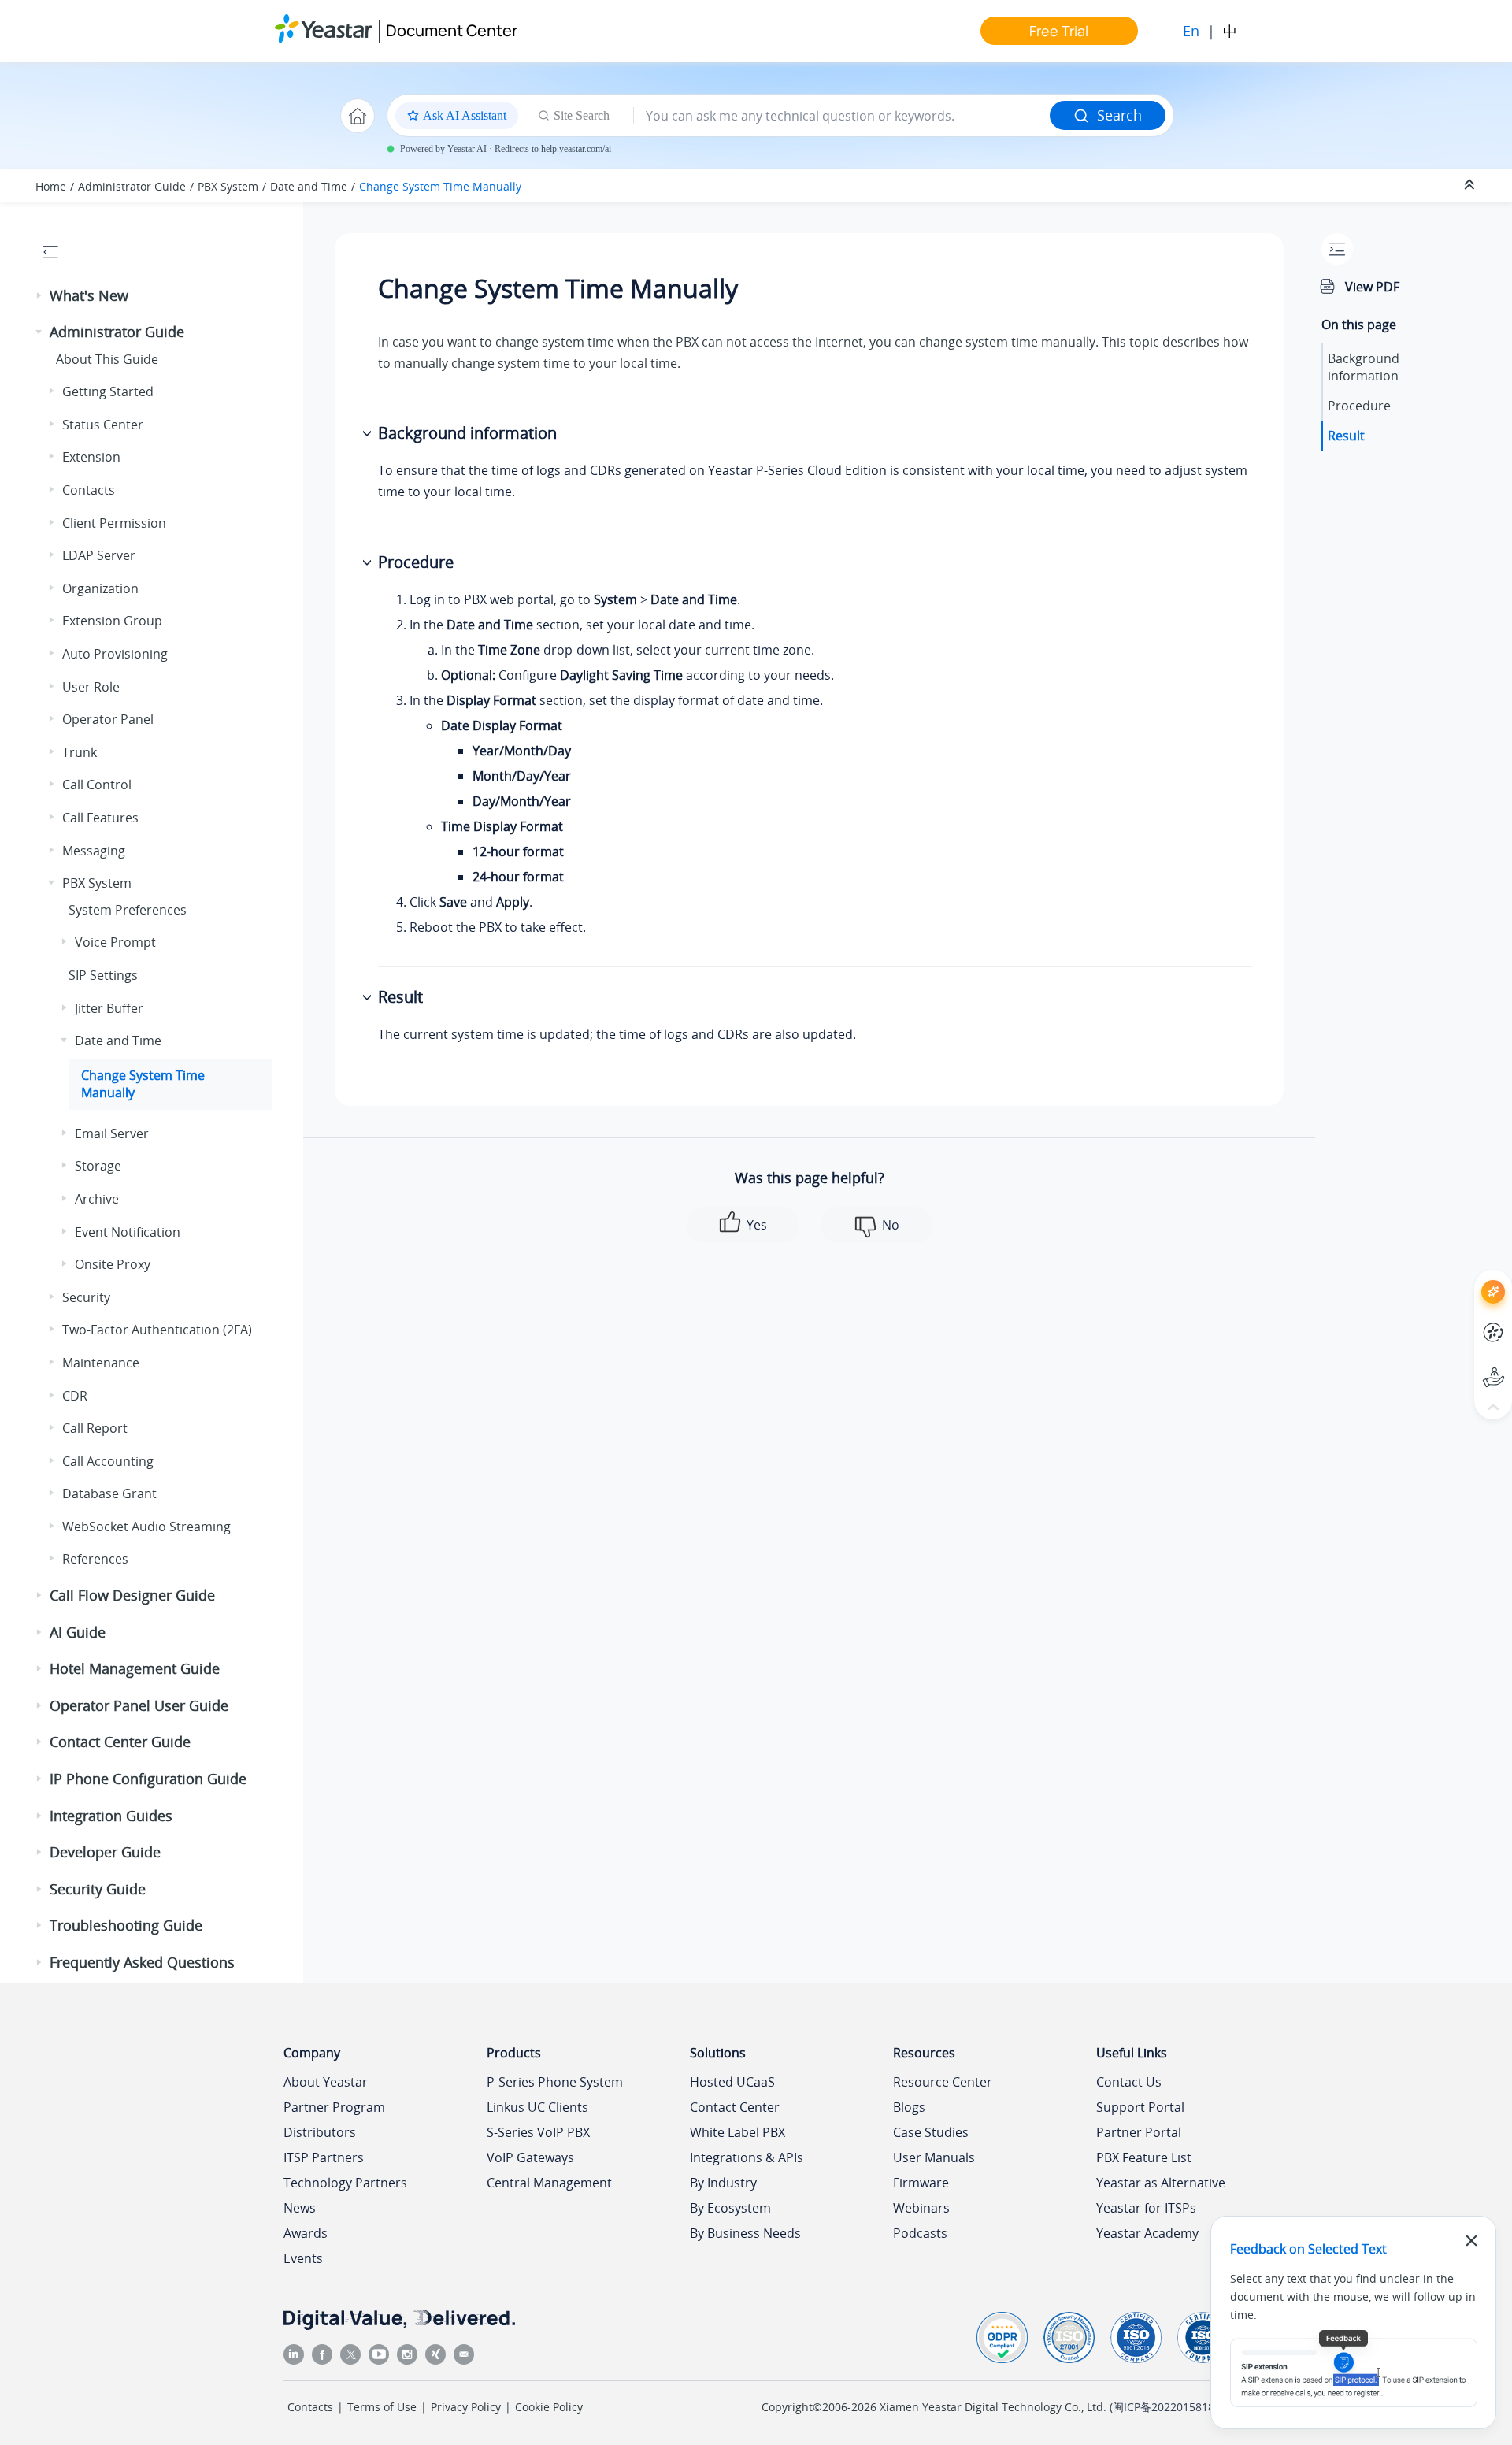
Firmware (921, 2183)
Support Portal (1464, 1364)
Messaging (94, 851)
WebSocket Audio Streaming (146, 1527)
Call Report (95, 1428)
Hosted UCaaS (732, 2082)
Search (1119, 115)
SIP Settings (103, 975)
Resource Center (943, 2082)
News (300, 2208)
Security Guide (98, 1889)
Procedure (1359, 406)
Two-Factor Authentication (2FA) (157, 1330)
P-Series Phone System (555, 2082)
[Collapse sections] (1471, 185)
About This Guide (107, 359)
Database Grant (109, 1493)
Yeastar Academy (1147, 2233)
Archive (97, 1199)
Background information (1364, 367)
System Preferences (128, 910)
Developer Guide (105, 1852)
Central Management (549, 2183)
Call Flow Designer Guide (132, 1595)
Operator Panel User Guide (139, 1705)
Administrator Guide (132, 186)
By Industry (723, 2183)
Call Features (100, 818)
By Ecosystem (730, 2208)
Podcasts (920, 2233)
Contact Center (735, 2107)
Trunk (80, 752)
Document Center (452, 30)
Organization (100, 588)
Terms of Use (382, 2407)
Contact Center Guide (120, 1742)
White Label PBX (737, 2132)
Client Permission (114, 523)
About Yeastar (326, 2082)
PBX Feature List (1144, 2157)
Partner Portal (1139, 2132)
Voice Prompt (115, 942)
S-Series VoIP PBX (538, 2132)
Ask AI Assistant (1464, 1277)
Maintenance (101, 1363)
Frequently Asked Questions (142, 1962)
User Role (91, 687)
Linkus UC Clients (537, 2107)
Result (1346, 436)
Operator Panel (108, 719)
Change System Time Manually (440, 186)
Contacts (89, 490)
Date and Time (309, 186)
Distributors (320, 2132)
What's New (89, 295)
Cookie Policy (549, 2407)
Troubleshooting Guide (126, 1925)
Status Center (103, 425)
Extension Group (112, 621)
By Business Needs (745, 2233)
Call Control (97, 785)
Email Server (112, 1133)
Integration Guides (111, 1816)
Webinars (921, 2208)
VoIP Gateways (530, 2157)
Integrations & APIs (747, 2157)
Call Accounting (108, 1461)
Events (303, 2258)
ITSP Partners (324, 2157)
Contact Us (1129, 2082)
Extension (91, 457)
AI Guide (78, 1632)
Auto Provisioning (115, 654)
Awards (306, 2233)
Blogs (909, 2107)
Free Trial (1059, 31)
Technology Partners (345, 2183)
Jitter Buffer (109, 1008)
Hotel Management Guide (135, 1668)
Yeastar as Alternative (1161, 2183)
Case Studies (931, 2132)
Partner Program (334, 2107)
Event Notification (128, 1232)
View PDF (1372, 287)
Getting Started (108, 391)
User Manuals (934, 2157)
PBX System (228, 186)
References (95, 1559)
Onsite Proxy (113, 1264)
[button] (40, 296)
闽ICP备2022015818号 (1169, 2407)
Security (86, 1297)
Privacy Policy (466, 2407)
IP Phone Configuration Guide (148, 1779)
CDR (75, 1396)
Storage (98, 1166)
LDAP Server (99, 555)
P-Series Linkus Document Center (1464, 1321)
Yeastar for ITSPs (1146, 2208)
